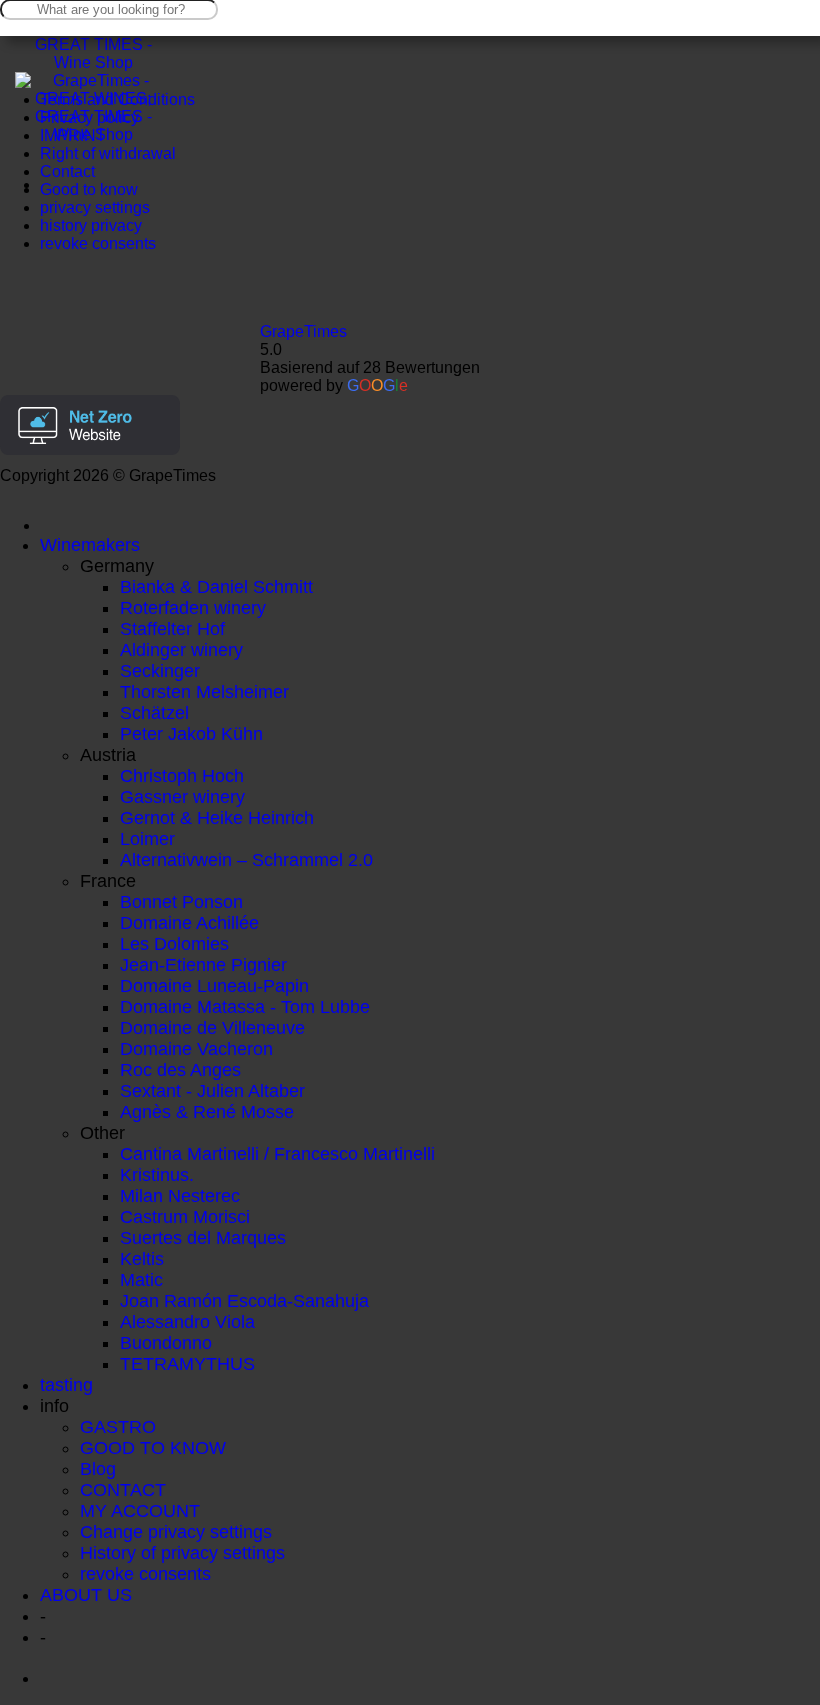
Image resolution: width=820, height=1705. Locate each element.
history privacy (91, 225)
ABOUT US (86, 1595)
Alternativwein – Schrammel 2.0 (246, 860)
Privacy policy (89, 117)
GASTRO (118, 1427)
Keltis (142, 1259)
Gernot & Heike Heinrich (217, 818)
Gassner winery (182, 797)
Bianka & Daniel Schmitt (216, 587)
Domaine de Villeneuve (212, 1028)
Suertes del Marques (203, 1238)
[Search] (55, 525)
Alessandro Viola (187, 1322)
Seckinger (160, 671)
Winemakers (90, 545)
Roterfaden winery (193, 608)
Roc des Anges (180, 1070)
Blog (98, 1469)
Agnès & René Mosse (207, 1112)
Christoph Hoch (182, 776)
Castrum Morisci (185, 1217)
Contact (67, 171)
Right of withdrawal (108, 153)
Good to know (89, 189)
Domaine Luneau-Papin (214, 986)
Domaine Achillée (189, 923)
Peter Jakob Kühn (191, 734)
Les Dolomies (174, 944)
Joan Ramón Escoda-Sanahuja (244, 1301)
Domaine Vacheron (196, 1049)
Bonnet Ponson (181, 902)
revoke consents (98, 243)
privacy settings (95, 207)
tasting (66, 1385)
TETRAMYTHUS (187, 1364)
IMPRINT (73, 135)
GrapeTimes (303, 331)
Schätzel (154, 713)
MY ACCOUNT (140, 1511)
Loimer (147, 839)
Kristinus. (157, 1175)
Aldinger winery (181, 650)
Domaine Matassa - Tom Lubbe (245, 1007)
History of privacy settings (182, 1553)
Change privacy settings (176, 1532)
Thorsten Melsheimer (204, 692)
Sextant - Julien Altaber (212, 1091)
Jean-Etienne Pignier (203, 965)
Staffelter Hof (172, 629)
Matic (141, 1280)
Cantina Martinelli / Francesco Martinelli (277, 1154)
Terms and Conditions (117, 99)
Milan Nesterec (180, 1196)
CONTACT (123, 1490)
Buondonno (166, 1343)
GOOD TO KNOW (153, 1448)
